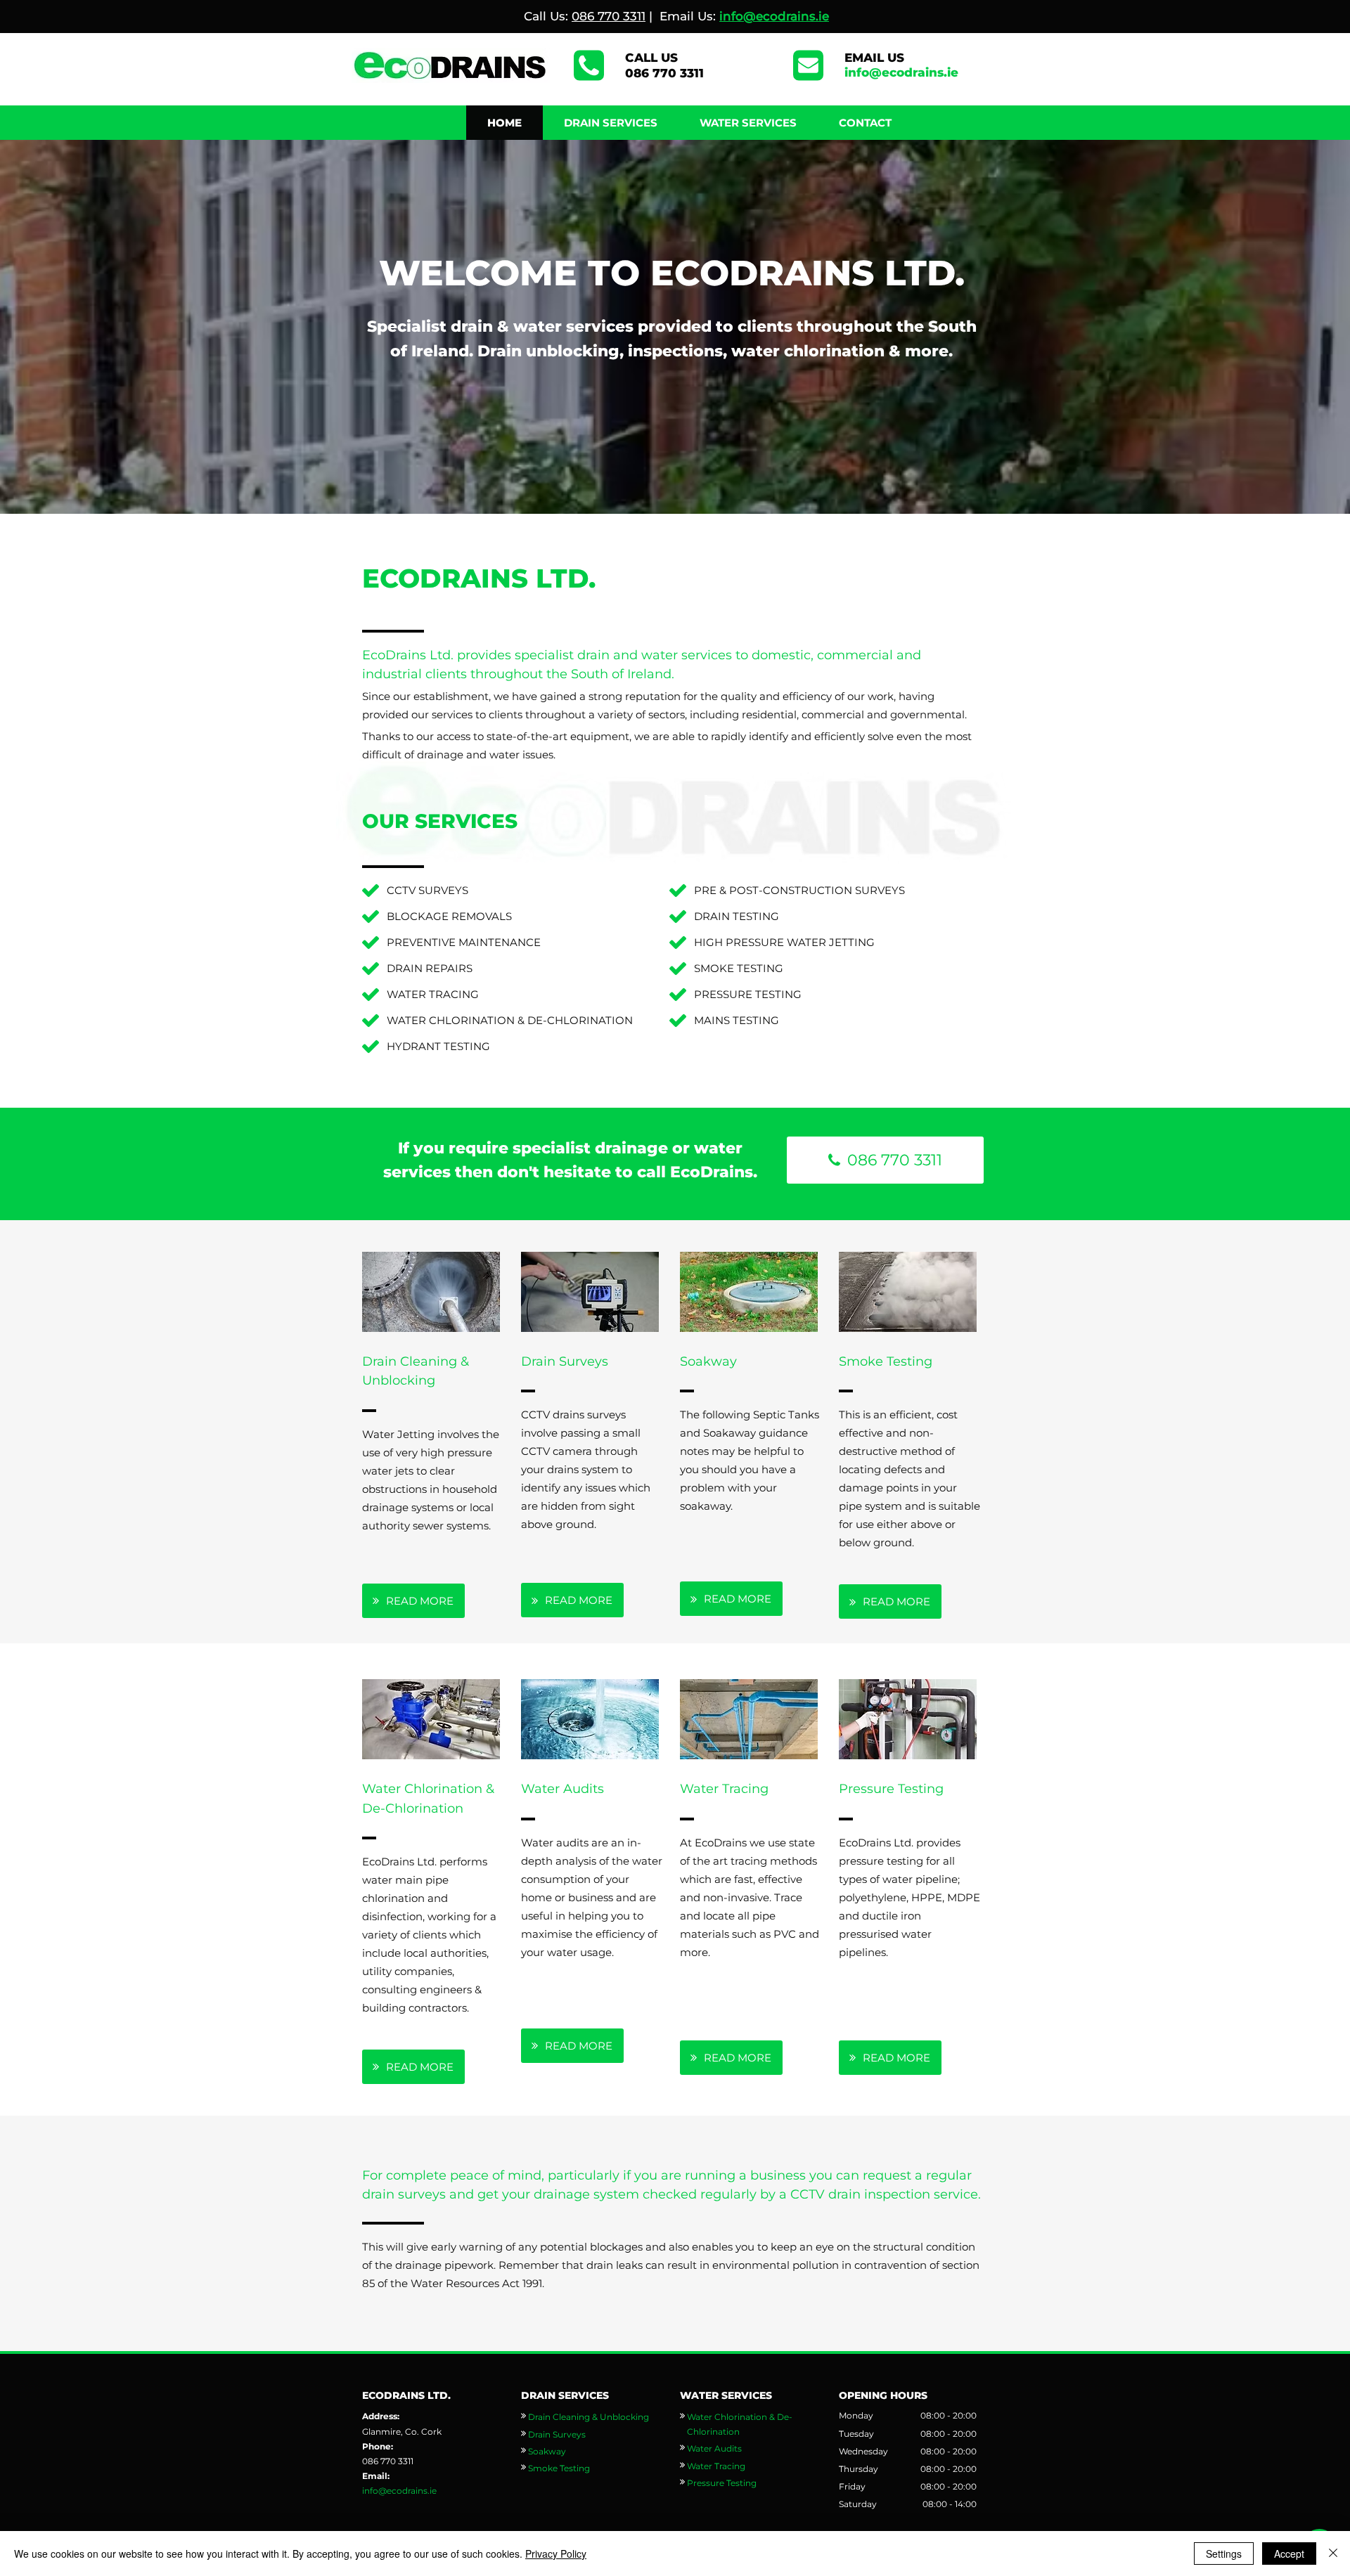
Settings (1224, 2554)
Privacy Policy (556, 2554)
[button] (611, 123)
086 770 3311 (609, 16)
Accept (1289, 2554)
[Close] (1333, 2554)
